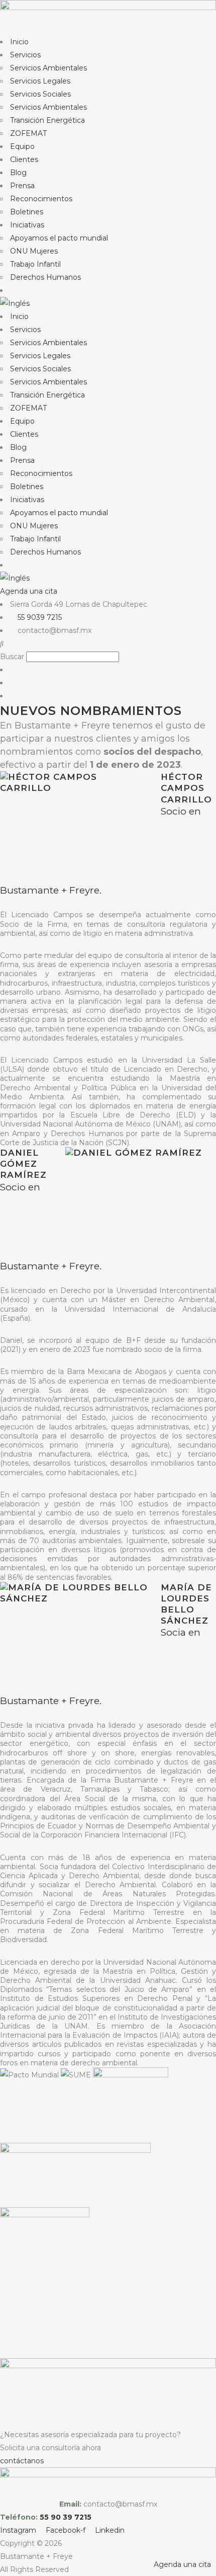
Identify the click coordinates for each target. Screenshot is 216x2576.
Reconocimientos (41, 199)
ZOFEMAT (28, 133)
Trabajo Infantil (35, 264)
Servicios (25, 55)
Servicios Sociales (40, 94)
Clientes (24, 159)
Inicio (19, 42)
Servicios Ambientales (48, 68)
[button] (108, 643)
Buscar (12, 657)
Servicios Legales (40, 81)
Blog (18, 173)
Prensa (22, 186)
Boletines (27, 212)
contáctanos (22, 2461)
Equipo (22, 146)
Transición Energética (47, 120)
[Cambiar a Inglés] (108, 303)
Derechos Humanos (45, 277)
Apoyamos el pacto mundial (59, 238)
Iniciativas (27, 225)
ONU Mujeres (34, 251)
